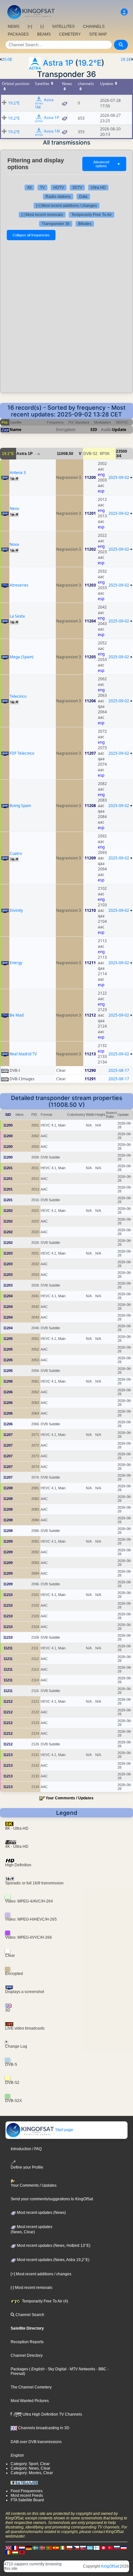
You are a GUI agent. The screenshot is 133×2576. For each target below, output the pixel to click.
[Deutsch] (29, 2548)
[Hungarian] (15, 2552)
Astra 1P (58, 63)
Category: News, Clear (31, 2468)
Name (15, 430)
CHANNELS (94, 27)
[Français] (15, 2548)
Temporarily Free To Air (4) (45, 2301)
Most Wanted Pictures (30, 2401)
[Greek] (90, 2548)
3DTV (77, 188)
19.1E (126, 59)
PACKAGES (18, 34)
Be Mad (17, 1015)
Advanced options (107, 164)
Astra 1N (52, 131)
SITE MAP (98, 34)
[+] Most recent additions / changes (66, 206)
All (29, 188)
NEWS (14, 27)
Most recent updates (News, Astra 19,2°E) (53, 2260)
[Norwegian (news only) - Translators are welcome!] (42, 2548)
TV (42, 188)
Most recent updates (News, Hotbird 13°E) (53, 2246)
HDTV (59, 188)
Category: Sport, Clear (30, 2464)
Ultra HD (98, 188)
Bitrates (85, 224)
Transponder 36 (56, 224)
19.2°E (90, 63)
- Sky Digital (56, 2369)
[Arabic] (103, 2548)
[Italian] (63, 2548)
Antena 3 (18, 473)
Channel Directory (27, 2355)
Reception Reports (27, 2342)
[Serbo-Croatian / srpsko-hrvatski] (124, 2548)
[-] (42, 27)
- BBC (101, 2369)
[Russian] (117, 2548)
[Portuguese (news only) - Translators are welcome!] (49, 2548)
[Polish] (69, 2548)
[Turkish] (110, 2548)
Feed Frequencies (27, 2491)
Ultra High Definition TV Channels (52, 2414)
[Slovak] (83, 2548)
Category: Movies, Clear (32, 2473)
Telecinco (18, 696)
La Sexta (17, 616)
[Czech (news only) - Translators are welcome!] (76, 2548)
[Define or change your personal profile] (124, 12)
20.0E (7, 59)
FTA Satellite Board (27, 2500)
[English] (8, 2548)
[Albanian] (22, 2552)
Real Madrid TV (23, 1054)
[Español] (56, 2548)
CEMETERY (70, 34)
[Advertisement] (66, 317)
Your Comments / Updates (70, 1798)
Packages (19, 2369)
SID (94, 430)
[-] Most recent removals (42, 215)
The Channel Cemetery (31, 2387)
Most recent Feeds (27, 2495)
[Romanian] (8, 2552)
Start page (64, 2130)
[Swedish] (36, 2548)
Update (119, 430)
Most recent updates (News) (41, 2213)
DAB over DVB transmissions (36, 2442)
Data (83, 197)
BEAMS (44, 34)
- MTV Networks (81, 2369)
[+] (30, 27)
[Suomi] (97, 2548)
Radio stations (58, 197)
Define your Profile (27, 2167)
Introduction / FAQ (26, 2149)
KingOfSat (110, 2566)
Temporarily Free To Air (92, 215)
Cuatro (16, 853)
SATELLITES (63, 27)
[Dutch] (22, 2548)
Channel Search (29, 2315)
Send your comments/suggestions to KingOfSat (52, 2199)
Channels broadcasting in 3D (43, 2428)
